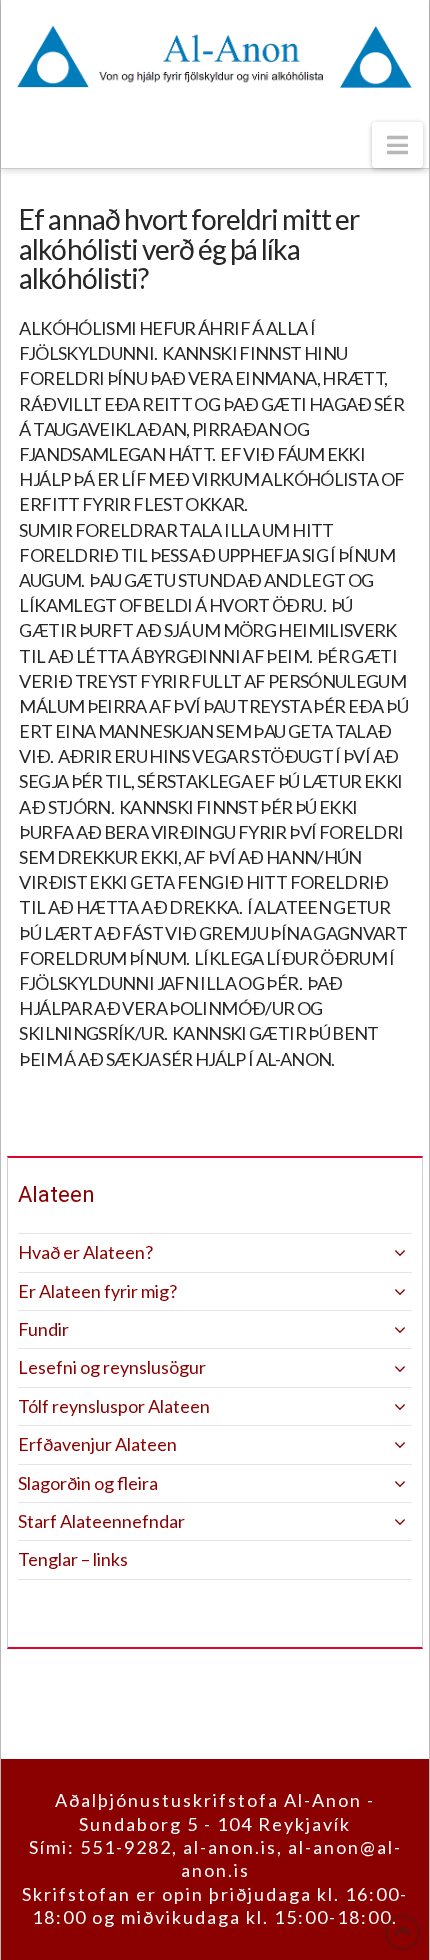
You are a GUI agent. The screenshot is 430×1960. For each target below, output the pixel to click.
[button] (397, 145)
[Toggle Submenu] (377, 1252)
